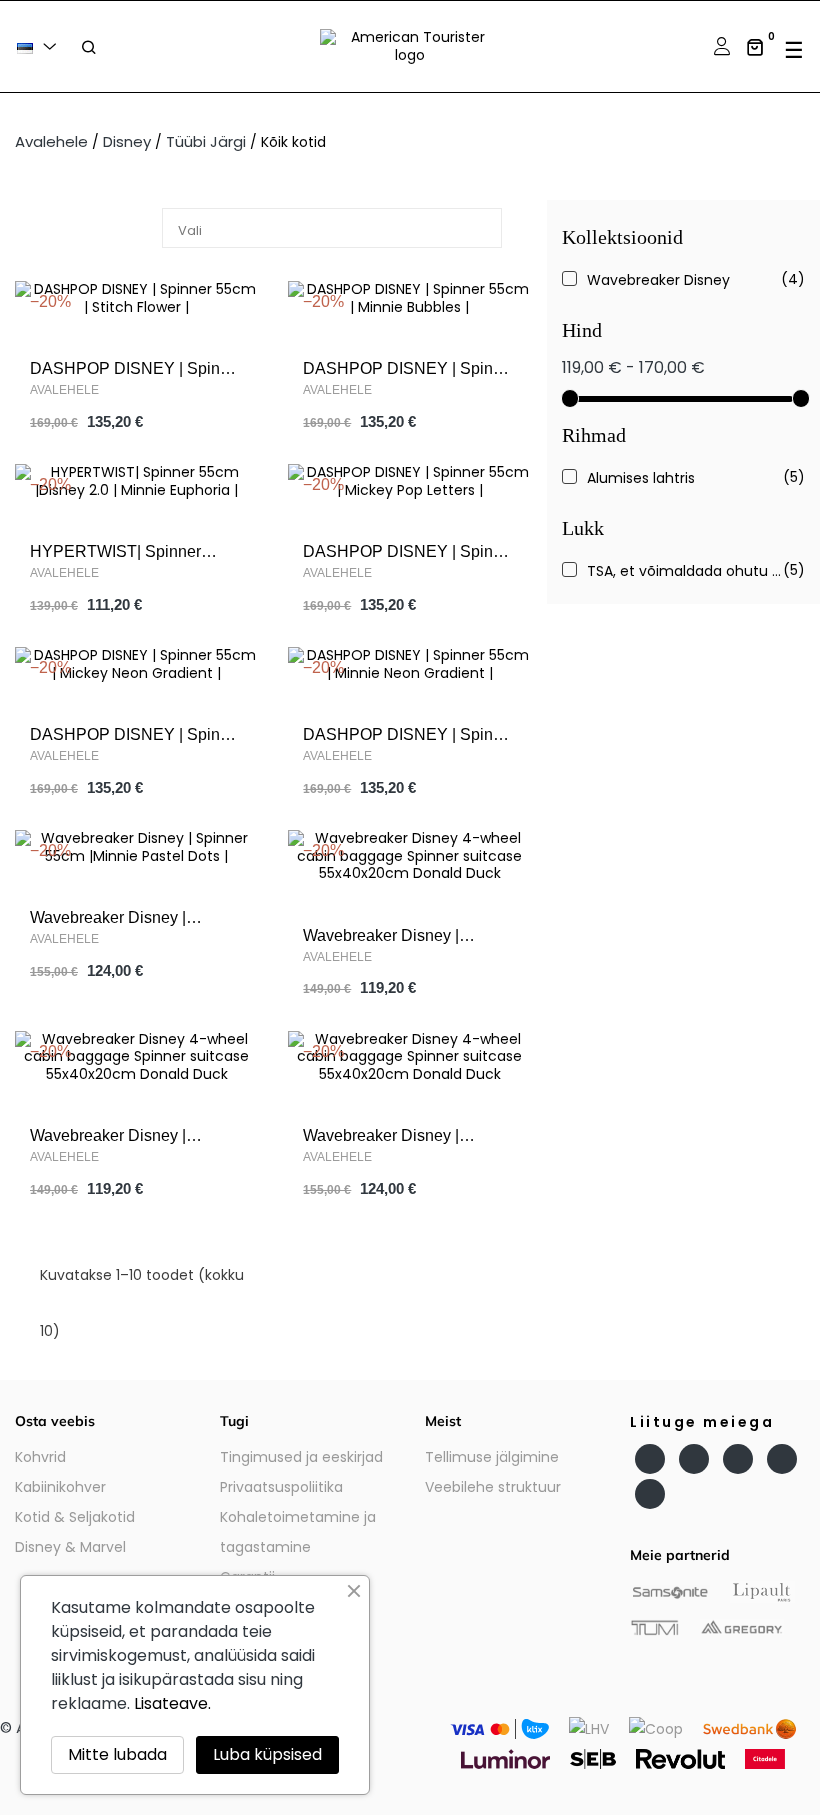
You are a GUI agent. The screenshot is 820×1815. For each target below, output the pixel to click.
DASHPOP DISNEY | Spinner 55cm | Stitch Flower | (136, 370)
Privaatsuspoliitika (281, 1487)
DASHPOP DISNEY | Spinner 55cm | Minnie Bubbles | (409, 370)
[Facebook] (650, 1459)
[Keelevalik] (40, 46)
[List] (77, 229)
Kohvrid (40, 1457)
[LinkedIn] (782, 1459)
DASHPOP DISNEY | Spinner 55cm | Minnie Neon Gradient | (409, 736)
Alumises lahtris (686, 478)
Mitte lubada (117, 1754)
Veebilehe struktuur (493, 1487)
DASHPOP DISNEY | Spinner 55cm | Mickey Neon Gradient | (136, 736)
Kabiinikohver (60, 1487)
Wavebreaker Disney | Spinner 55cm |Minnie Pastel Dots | (132, 919)
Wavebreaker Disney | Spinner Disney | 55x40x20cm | (409, 937)
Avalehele (64, 390)
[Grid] (47, 229)
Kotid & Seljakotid (75, 1517)
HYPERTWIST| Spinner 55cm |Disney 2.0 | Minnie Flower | (121, 553)
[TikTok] (650, 1494)
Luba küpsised (267, 1754)
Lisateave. (172, 1703)
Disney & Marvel (70, 1547)
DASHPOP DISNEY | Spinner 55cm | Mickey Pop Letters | (409, 553)
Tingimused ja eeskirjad (301, 1457)
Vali (337, 229)
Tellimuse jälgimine (492, 1457)
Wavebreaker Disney (686, 280)
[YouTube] (694, 1459)
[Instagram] (738, 1459)
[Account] (719, 46)
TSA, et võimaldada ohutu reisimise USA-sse (686, 571)
